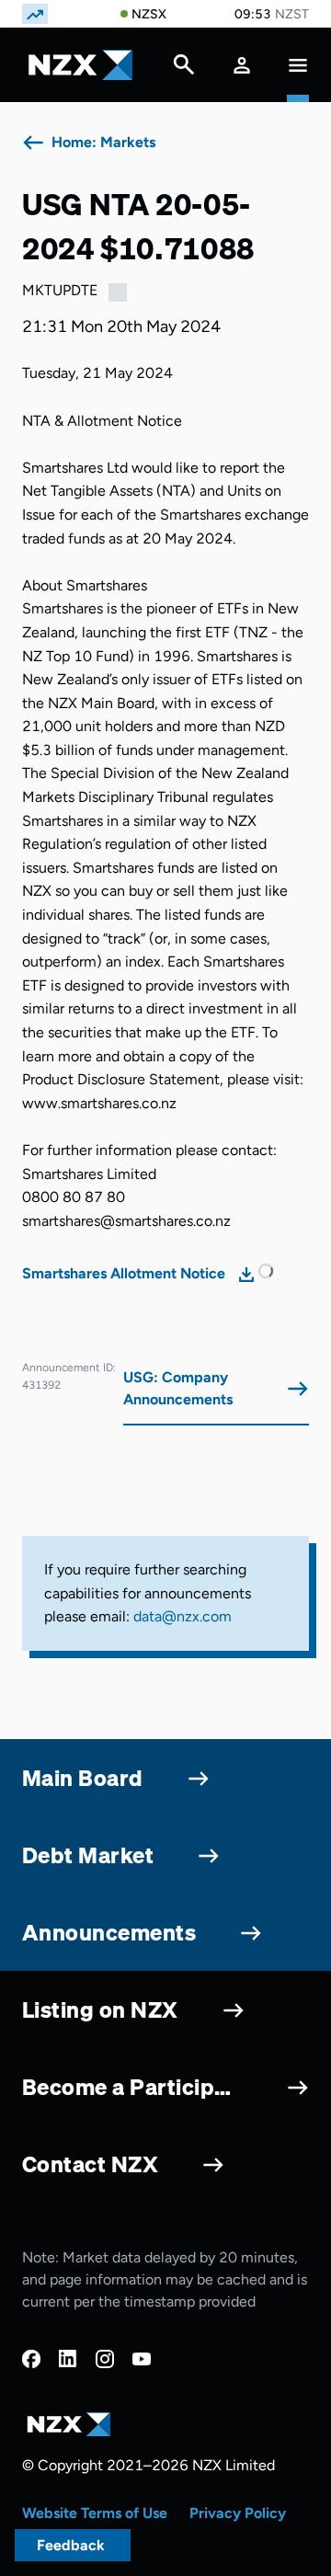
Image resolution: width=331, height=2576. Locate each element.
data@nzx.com (183, 1616)
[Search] (184, 69)
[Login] (242, 65)
